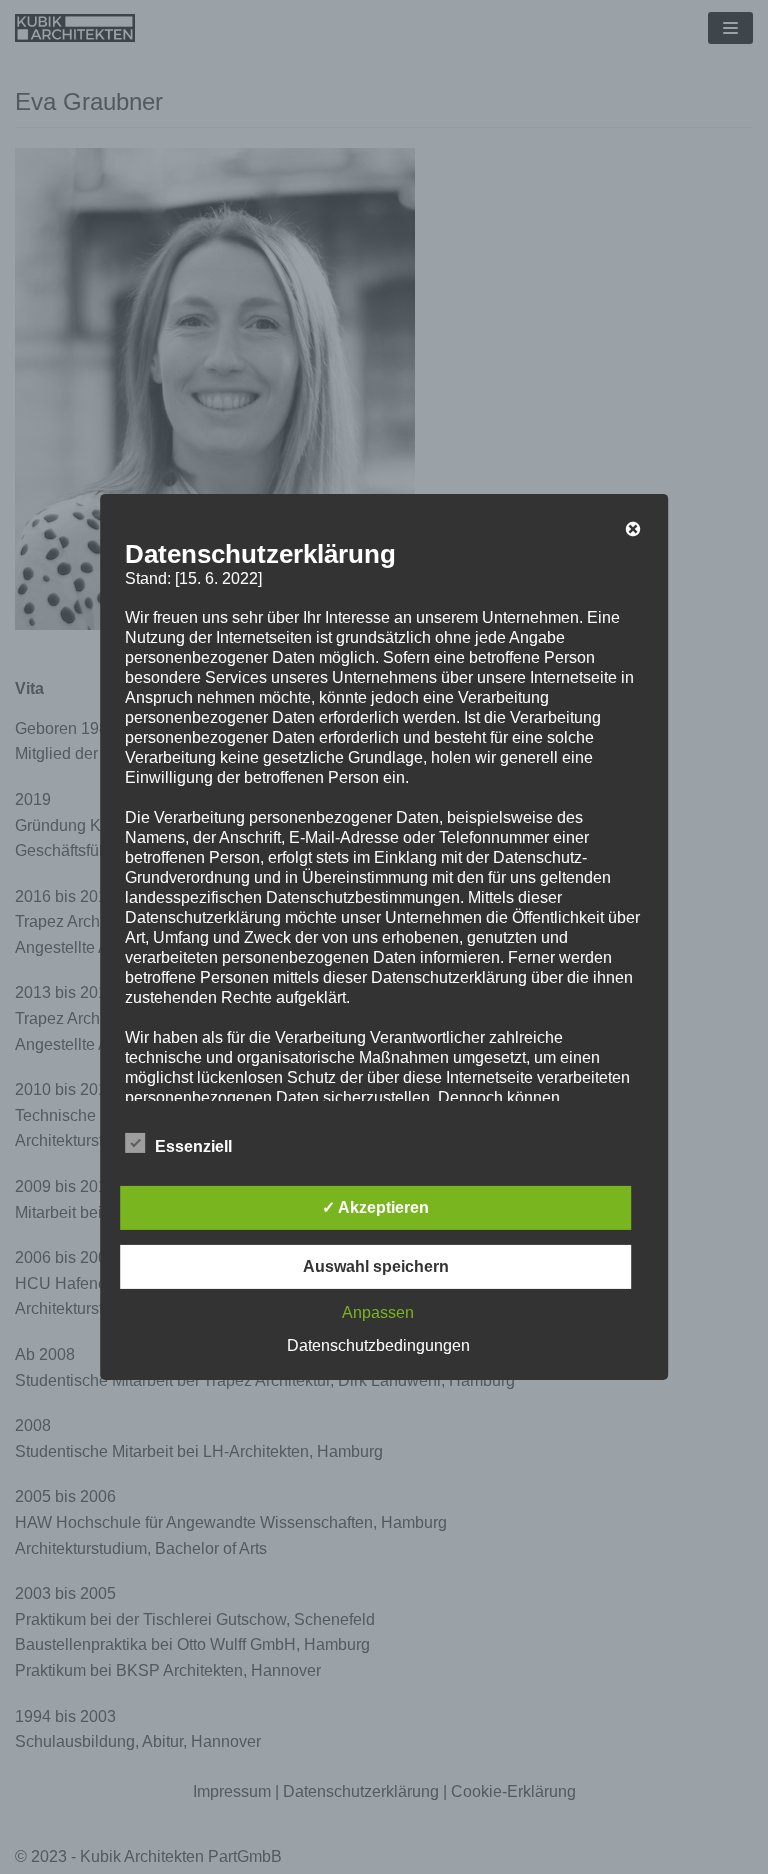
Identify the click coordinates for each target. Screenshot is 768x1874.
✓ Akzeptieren (375, 1207)
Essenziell (193, 1146)
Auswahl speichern (376, 1266)
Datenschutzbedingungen (378, 1345)
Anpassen (378, 1312)
